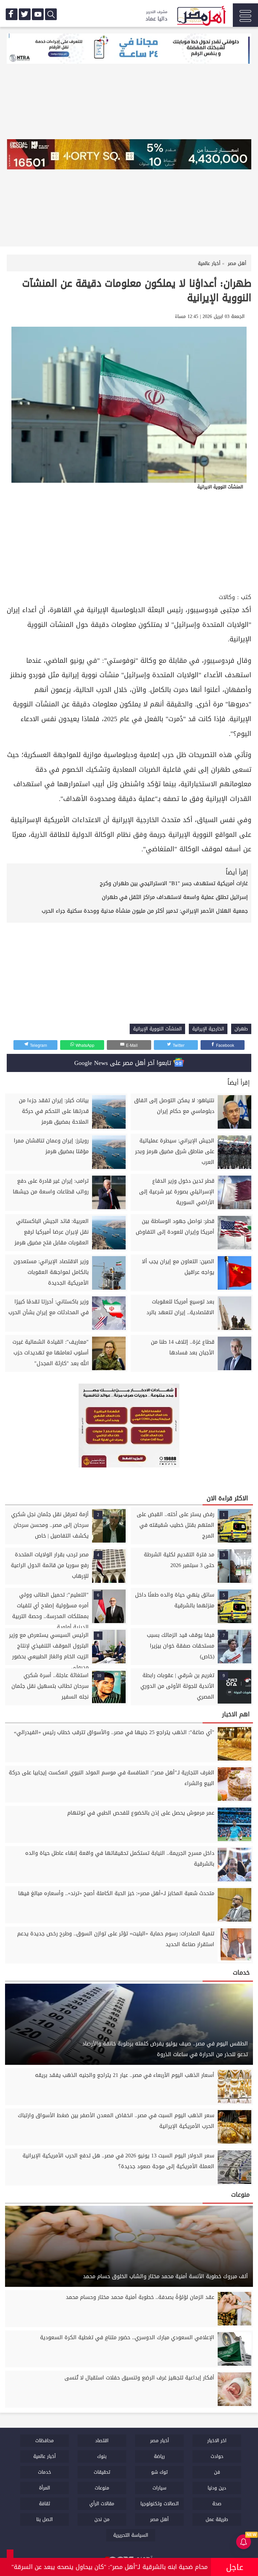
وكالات (227, 597)
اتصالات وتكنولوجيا (160, 2504)
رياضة (159, 2456)
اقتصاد (102, 2441)
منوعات (102, 2488)
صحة (217, 2504)
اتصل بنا (45, 2519)
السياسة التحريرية (131, 2535)
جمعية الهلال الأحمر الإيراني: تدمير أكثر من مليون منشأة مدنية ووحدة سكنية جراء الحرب (145, 911)
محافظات (45, 2441)
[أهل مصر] (201, 17)
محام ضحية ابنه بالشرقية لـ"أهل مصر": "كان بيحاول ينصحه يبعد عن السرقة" (110, 2567)
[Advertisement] (129, 541)
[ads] (129, 49)
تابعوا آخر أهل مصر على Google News (124, 1063)
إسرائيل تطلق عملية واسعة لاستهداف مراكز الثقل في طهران (175, 897)
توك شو (159, 2472)
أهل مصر (159, 2519)
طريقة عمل (217, 2519)
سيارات (159, 2488)
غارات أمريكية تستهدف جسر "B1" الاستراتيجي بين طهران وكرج (174, 883)
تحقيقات (102, 2472)
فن (217, 2472)
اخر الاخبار (217, 2441)
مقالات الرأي (102, 2504)
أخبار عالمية (45, 2456)
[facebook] (12, 14)
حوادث (217, 2456)
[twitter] (25, 14)
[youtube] (38, 14)
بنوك (102, 2456)
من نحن (102, 2519)
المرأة (45, 2488)
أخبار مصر (160, 2441)
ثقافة (45, 2504)
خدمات (45, 2472)
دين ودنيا (217, 2488)
